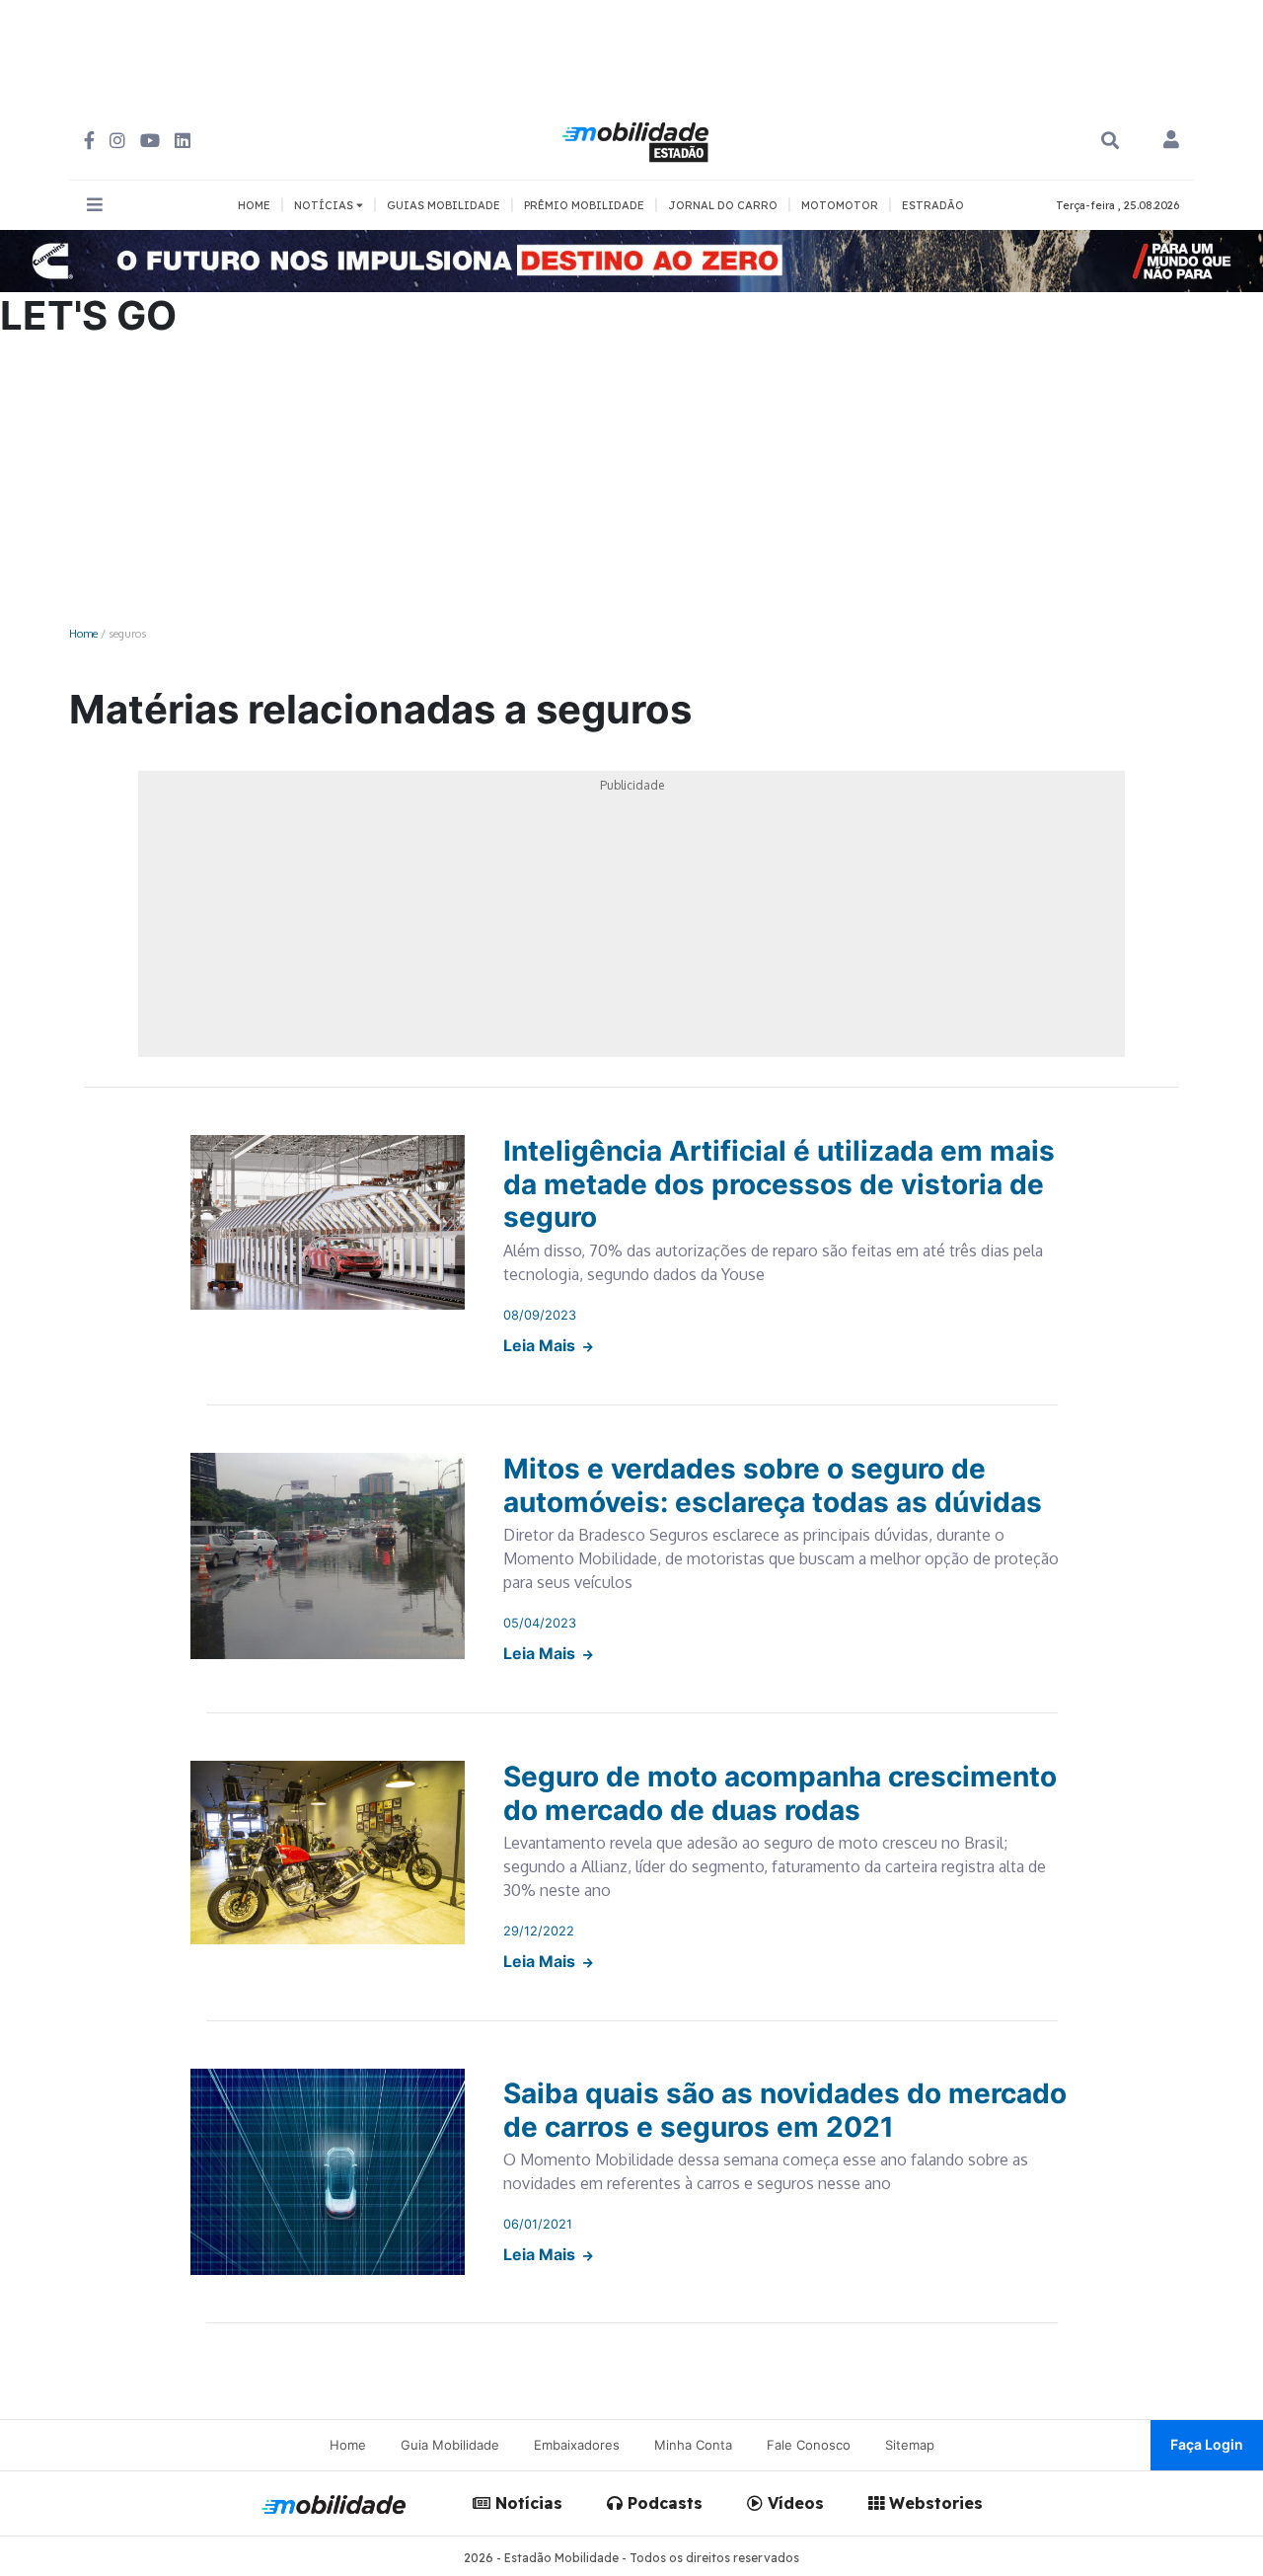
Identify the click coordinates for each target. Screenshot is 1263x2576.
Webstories (933, 2503)
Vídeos (793, 2503)
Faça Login (1207, 2444)
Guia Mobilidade (450, 2445)
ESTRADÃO (933, 205)
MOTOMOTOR (840, 205)
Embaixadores (577, 2445)
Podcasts (663, 2503)
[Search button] (1110, 141)
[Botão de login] (1171, 141)
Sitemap (910, 2445)
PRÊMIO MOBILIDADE (584, 205)
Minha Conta (693, 2445)
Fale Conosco (809, 2445)
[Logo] (638, 139)
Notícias (526, 2503)
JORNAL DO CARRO (723, 205)
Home (83, 633)
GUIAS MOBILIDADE (444, 205)
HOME (254, 205)
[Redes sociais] (89, 141)
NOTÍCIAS (325, 205)
